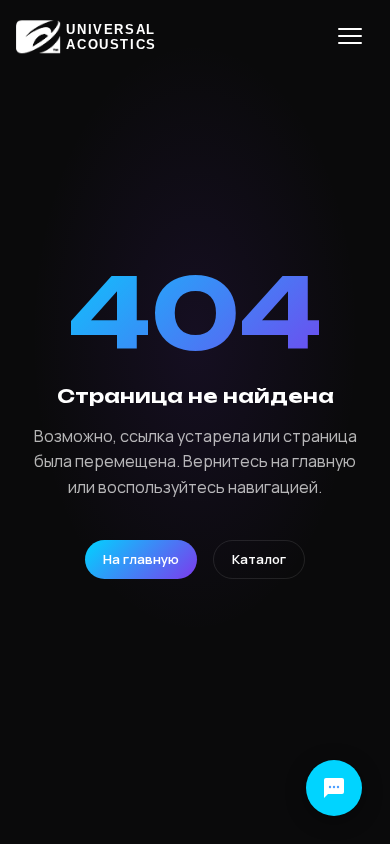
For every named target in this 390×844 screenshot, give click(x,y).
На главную (141, 559)
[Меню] (350, 36)
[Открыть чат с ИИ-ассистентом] (334, 788)
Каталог (259, 559)
